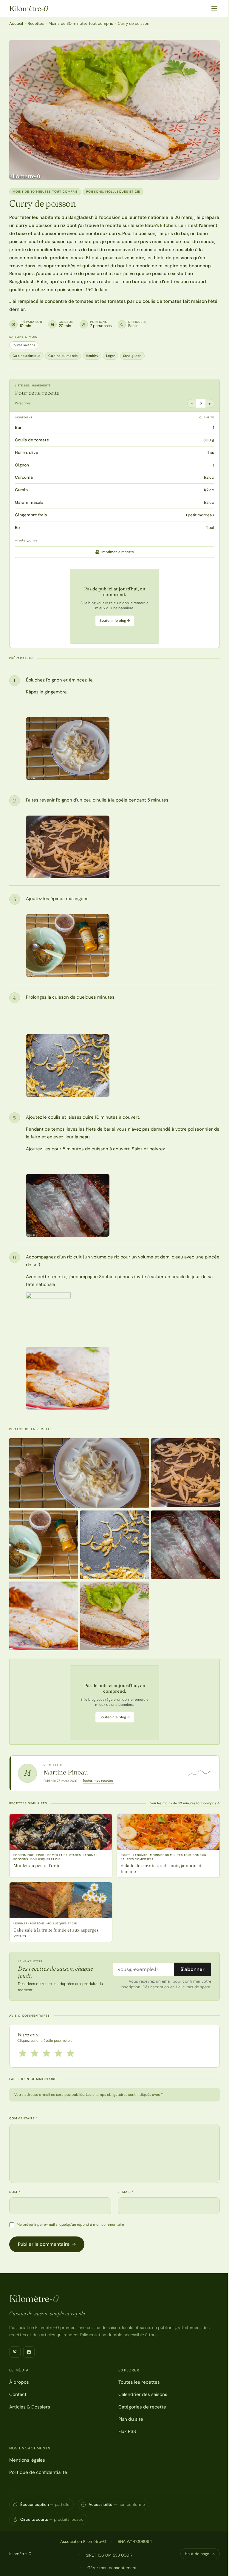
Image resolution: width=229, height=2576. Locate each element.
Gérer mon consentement (112, 2568)
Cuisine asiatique (27, 356)
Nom (15, 2192)
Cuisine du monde (63, 356)
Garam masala (29, 502)
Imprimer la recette (118, 552)
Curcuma (24, 477)
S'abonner (192, 1969)
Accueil (16, 23)
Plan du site (131, 2419)
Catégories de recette (142, 2407)
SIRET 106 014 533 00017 (109, 2555)
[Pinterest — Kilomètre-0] (15, 2352)
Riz (18, 527)
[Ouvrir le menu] (214, 8)
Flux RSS (127, 2431)
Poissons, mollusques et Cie (113, 192)
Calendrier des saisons (143, 2394)
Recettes (36, 23)
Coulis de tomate (32, 440)
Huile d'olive (27, 452)
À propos (19, 2382)
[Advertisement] (114, 606)
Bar (18, 427)
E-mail (126, 2192)
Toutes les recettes (139, 2382)
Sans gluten (132, 356)
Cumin (21, 490)
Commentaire (24, 2118)
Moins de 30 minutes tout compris (81, 23)
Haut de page (197, 2554)
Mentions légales (27, 2460)
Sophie (107, 1277)
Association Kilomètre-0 (83, 2541)
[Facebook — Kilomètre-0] (29, 2352)
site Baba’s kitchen (156, 225)
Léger (111, 356)
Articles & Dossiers (30, 2407)
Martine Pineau (66, 1772)
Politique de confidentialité (38, 2472)
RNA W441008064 (135, 2541)
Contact (18, 2394)
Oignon (22, 465)
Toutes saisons (24, 345)
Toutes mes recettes (98, 1780)
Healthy (92, 356)
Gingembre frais (31, 515)
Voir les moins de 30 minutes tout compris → (185, 1803)
